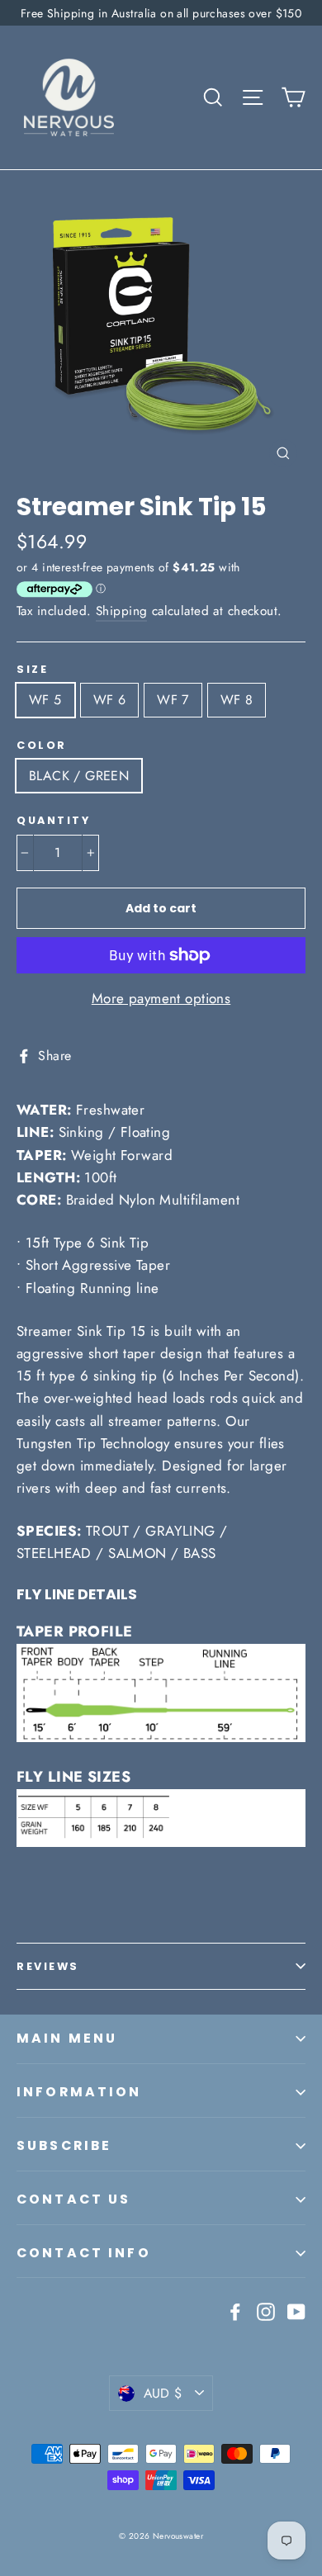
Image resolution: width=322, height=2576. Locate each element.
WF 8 (237, 700)
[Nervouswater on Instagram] (266, 2310)
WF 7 (173, 700)
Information (79, 2092)
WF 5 (45, 700)
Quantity (53, 820)
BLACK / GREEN (79, 776)
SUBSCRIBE (64, 2145)
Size (32, 669)
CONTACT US (74, 2199)
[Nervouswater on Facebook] (235, 2310)
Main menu (67, 2038)
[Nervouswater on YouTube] (296, 2310)
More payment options (161, 998)
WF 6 (110, 700)
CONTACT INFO (84, 2253)
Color (42, 745)
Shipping (121, 611)
